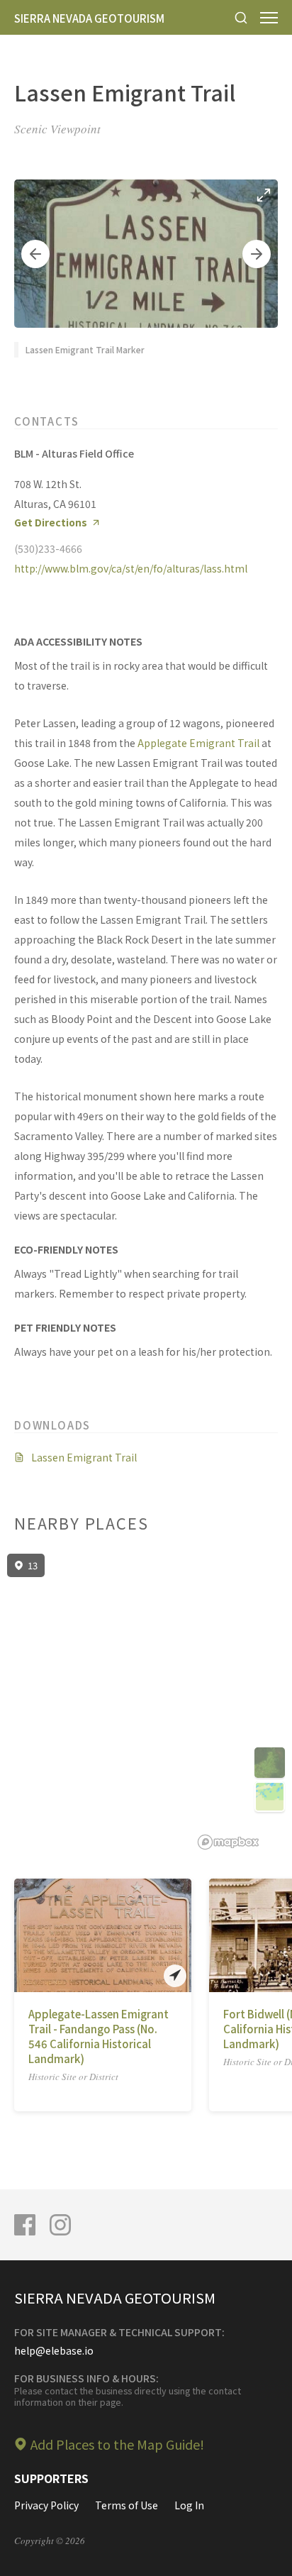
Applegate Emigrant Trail (198, 743)
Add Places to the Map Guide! (117, 2444)
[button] (35, 254)
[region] (146, 1702)
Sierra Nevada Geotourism (89, 18)
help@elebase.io (54, 2350)
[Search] (241, 17)
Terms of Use (127, 2505)
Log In (189, 2505)
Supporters (51, 2478)
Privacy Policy (46, 2505)
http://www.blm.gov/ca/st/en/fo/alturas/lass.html (131, 568)
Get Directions (51, 523)
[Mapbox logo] (228, 1842)
